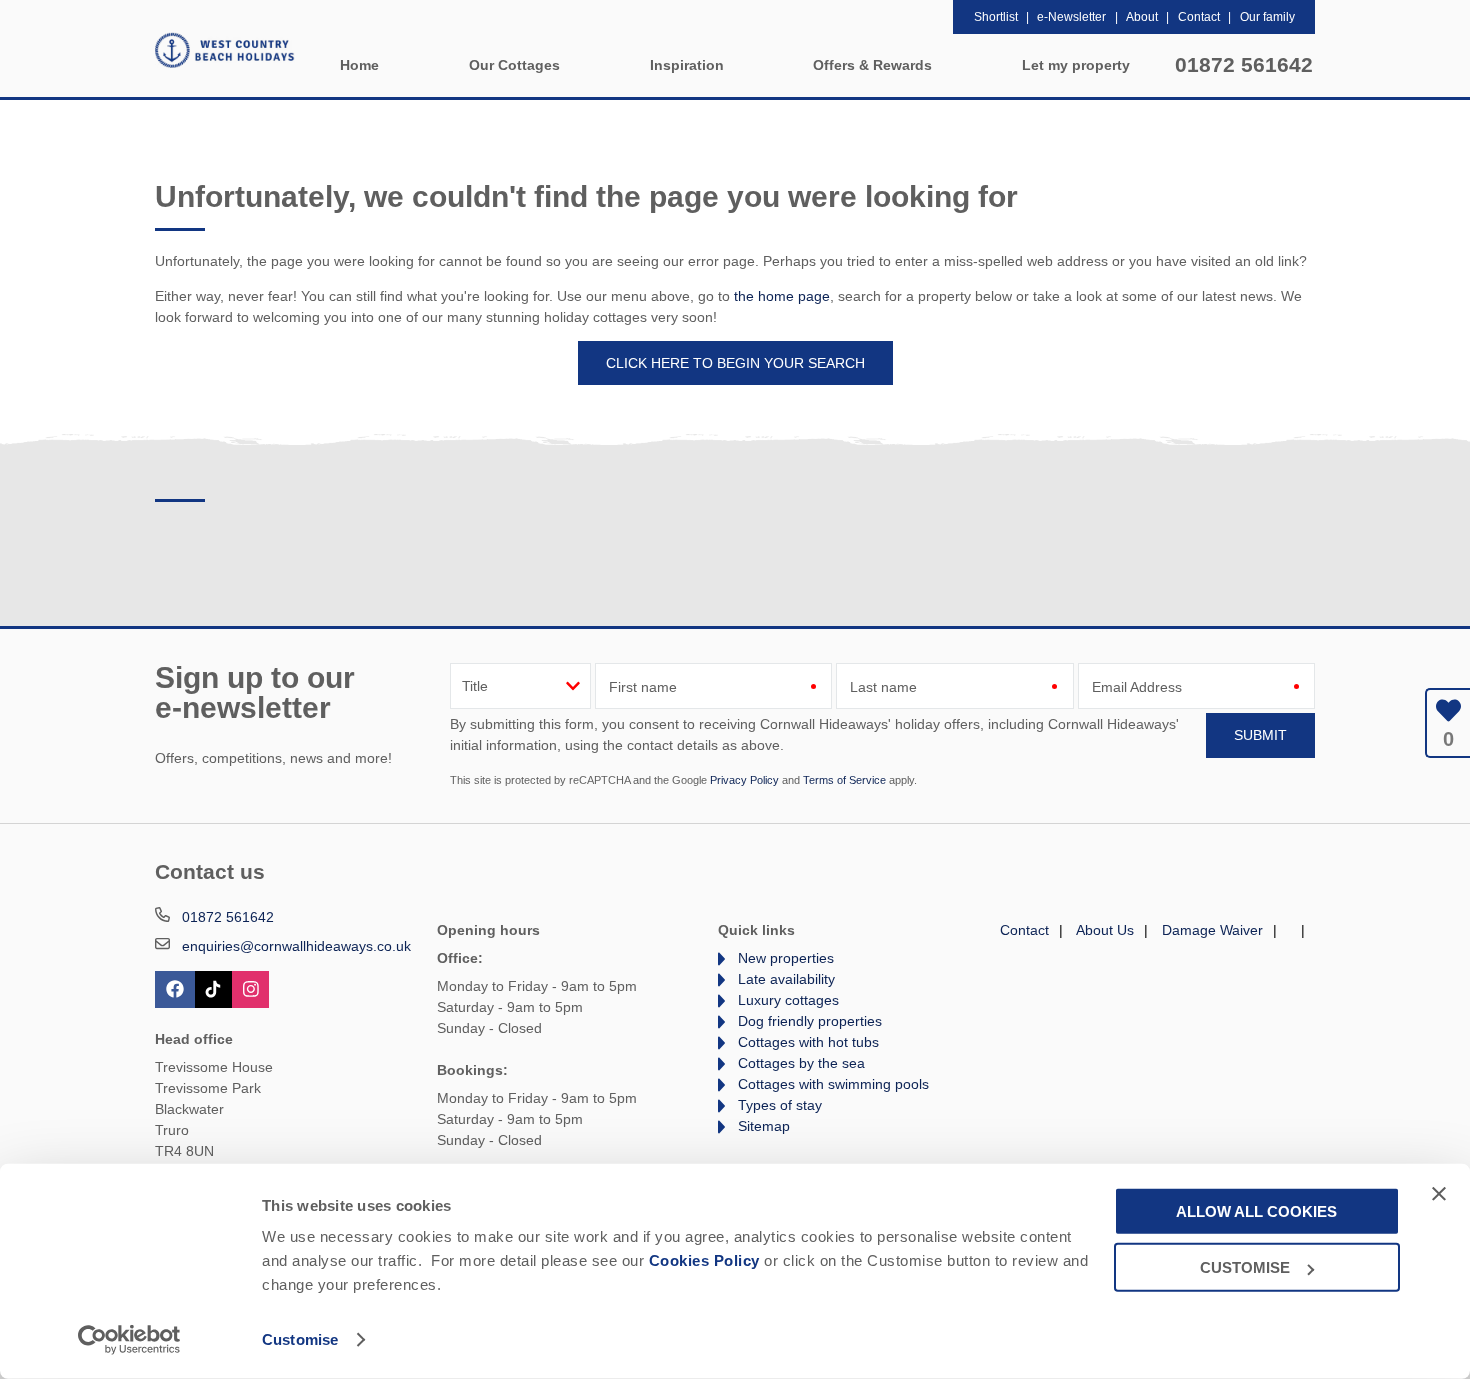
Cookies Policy (704, 1260)
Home (359, 65)
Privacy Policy (744, 780)
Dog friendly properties (810, 1021)
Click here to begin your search (735, 363)
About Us (1105, 930)
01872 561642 (1244, 64)
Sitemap (764, 1126)
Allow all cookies (1256, 1210)
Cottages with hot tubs (808, 1042)
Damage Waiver (1212, 930)
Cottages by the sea (801, 1063)
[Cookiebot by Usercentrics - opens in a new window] (129, 1340)
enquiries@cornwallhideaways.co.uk (296, 946)
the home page (782, 296)
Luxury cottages (788, 1000)
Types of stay (780, 1105)
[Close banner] (1439, 1193)
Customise (300, 1339)
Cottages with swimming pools (833, 1084)
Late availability (786, 979)
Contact (1024, 930)
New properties (786, 958)
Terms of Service (844, 780)
